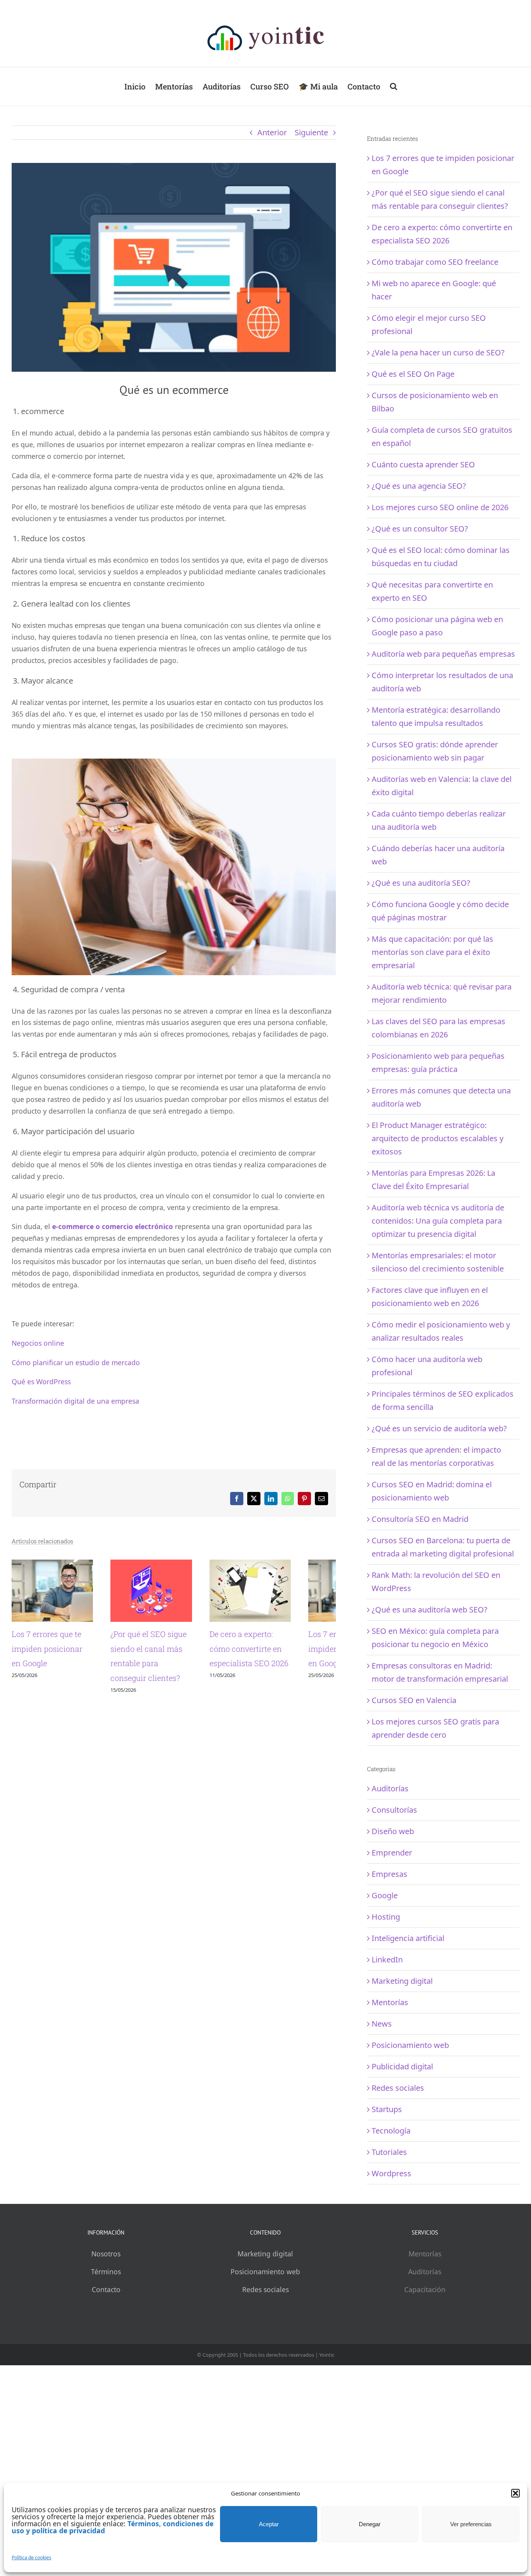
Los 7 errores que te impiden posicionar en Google (52, 1660)
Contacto (106, 2289)
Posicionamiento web (410, 2045)
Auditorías (390, 1788)
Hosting (386, 1917)
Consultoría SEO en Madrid (420, 1519)
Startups (387, 2109)
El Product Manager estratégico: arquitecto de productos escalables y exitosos (438, 1138)
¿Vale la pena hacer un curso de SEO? (438, 352)
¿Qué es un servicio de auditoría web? (439, 1428)
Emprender (392, 1853)
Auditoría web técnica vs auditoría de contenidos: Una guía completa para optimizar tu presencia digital (438, 1221)
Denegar (370, 2524)
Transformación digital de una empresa (75, 1401)
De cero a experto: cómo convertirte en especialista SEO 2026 (287, 1660)
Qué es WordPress (41, 1382)
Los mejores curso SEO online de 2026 (440, 507)
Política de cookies (31, 2558)
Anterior (272, 132)
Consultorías (394, 1810)
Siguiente (311, 132)
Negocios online (38, 1343)
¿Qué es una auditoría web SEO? (430, 1610)
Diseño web (393, 1831)
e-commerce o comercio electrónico (113, 1226)
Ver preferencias (471, 2524)
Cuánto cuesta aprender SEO (423, 464)
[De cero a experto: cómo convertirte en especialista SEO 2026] (288, 1565)
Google (385, 1895)
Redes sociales (398, 2088)
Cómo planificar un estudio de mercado (76, 1362)
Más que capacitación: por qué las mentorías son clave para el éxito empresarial (432, 952)
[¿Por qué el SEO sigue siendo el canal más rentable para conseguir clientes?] (174, 1565)
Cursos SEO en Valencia (414, 1700)
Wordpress (391, 2173)
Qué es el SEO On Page (413, 374)
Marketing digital (402, 1981)
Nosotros (106, 2254)
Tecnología (391, 2131)
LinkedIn (387, 1960)
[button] (515, 2493)
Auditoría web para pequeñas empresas (443, 654)
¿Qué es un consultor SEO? (420, 529)
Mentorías (390, 2002)
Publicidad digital (402, 2066)
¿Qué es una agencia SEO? (419, 486)
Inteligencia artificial (408, 1938)
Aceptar (269, 2524)
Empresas (390, 1874)
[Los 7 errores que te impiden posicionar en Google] (60, 1565)
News (382, 2024)
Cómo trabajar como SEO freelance (435, 262)
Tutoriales (389, 2152)
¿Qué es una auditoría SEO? (421, 883)
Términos (106, 2272)
